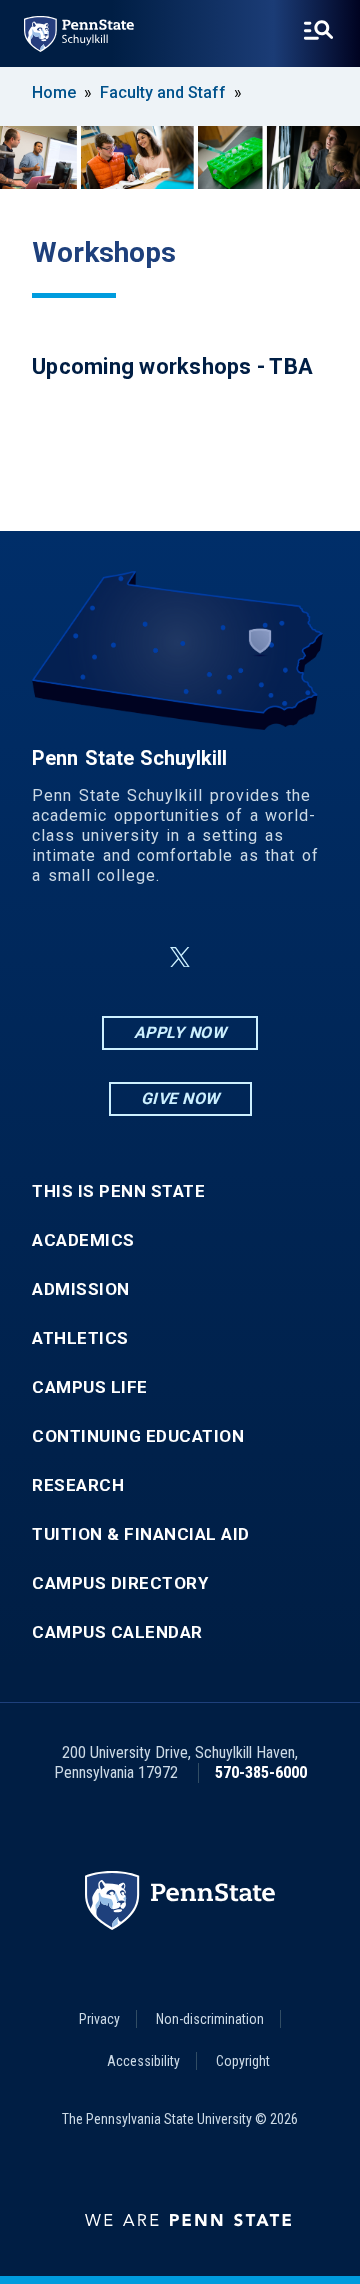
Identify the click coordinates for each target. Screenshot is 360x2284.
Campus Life (90, 1387)
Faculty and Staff (163, 92)
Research (78, 1485)
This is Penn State (118, 1191)
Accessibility (143, 2061)
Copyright (243, 2061)
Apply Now (180, 1032)
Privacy (99, 2019)
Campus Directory (120, 1583)
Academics (83, 1240)
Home (54, 92)
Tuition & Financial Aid (141, 1534)
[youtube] (228, 957)
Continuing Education (138, 1436)
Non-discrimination (210, 2019)
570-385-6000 (261, 1772)
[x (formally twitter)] (180, 957)
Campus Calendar (117, 1632)
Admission (81, 1289)
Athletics (80, 1338)
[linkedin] (132, 957)
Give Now (180, 1098)
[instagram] (280, 957)
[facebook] (80, 957)
